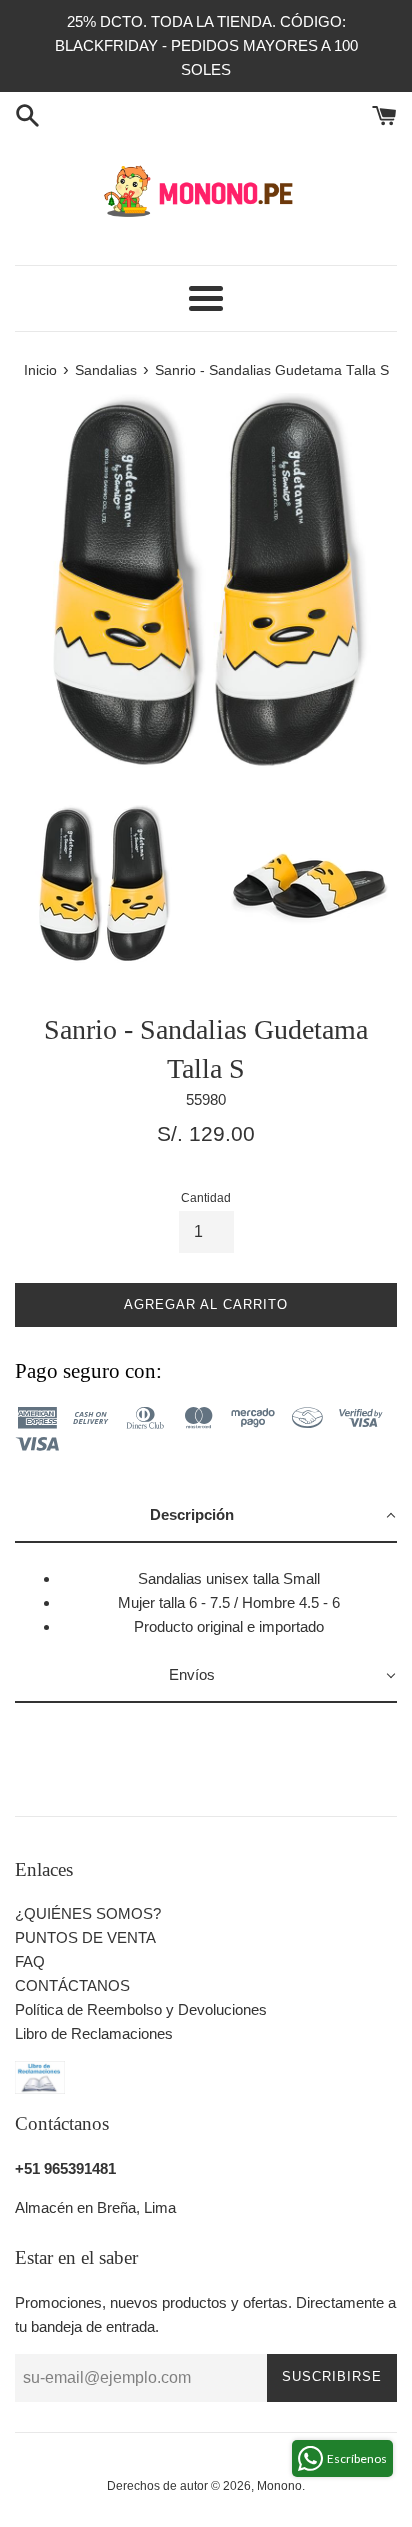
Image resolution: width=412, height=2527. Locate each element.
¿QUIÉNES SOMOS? (88, 1913)
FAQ (30, 1961)
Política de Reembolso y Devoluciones (141, 2009)
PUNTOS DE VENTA (85, 1937)
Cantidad (206, 1198)
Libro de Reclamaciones (94, 2033)
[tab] (206, 1516)
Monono (279, 2486)
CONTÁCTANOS (72, 1985)
